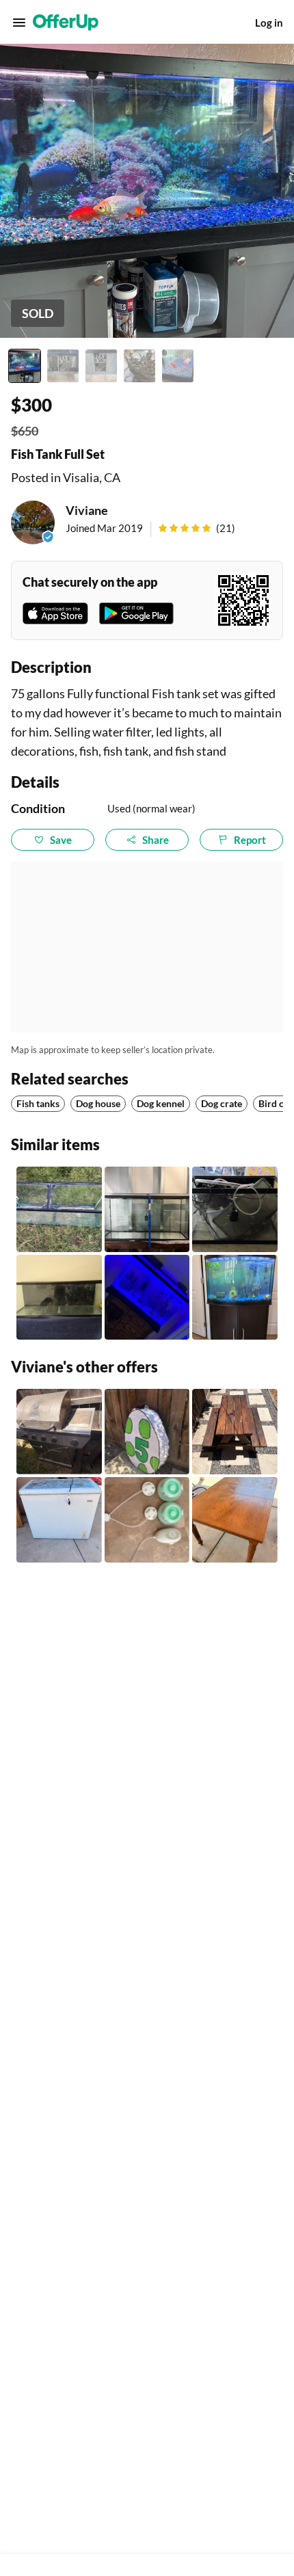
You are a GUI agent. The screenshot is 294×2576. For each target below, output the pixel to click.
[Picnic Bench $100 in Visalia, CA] (235, 1432)
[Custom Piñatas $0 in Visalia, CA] (147, 1432)
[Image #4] (139, 366)
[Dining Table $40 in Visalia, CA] (235, 1520)
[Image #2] (63, 366)
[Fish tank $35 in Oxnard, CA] (59, 1209)
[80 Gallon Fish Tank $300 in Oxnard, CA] (59, 1298)
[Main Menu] (19, 23)
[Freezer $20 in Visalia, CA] (59, 1520)
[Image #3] (101, 366)
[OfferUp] (66, 23)
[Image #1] (25, 366)
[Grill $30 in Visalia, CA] (59, 1432)
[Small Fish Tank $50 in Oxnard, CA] (235, 1209)
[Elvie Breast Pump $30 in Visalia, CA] (147, 1520)
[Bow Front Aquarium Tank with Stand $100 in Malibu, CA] (235, 1298)
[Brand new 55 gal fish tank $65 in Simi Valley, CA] (147, 1209)
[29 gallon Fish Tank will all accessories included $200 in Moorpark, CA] (147, 1298)
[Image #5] (178, 366)
